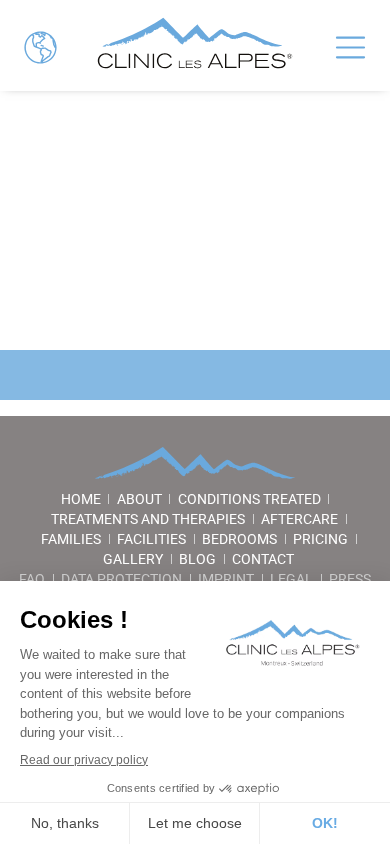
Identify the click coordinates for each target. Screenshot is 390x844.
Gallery (133, 559)
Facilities (151, 539)
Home (81, 499)
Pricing (320, 539)
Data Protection (121, 579)
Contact (263, 559)
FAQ (32, 579)
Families (71, 539)
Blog (197, 559)
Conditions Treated (249, 499)
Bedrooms (239, 539)
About (139, 499)
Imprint (226, 579)
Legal (291, 579)
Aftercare (299, 519)
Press (350, 579)
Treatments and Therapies (148, 519)
